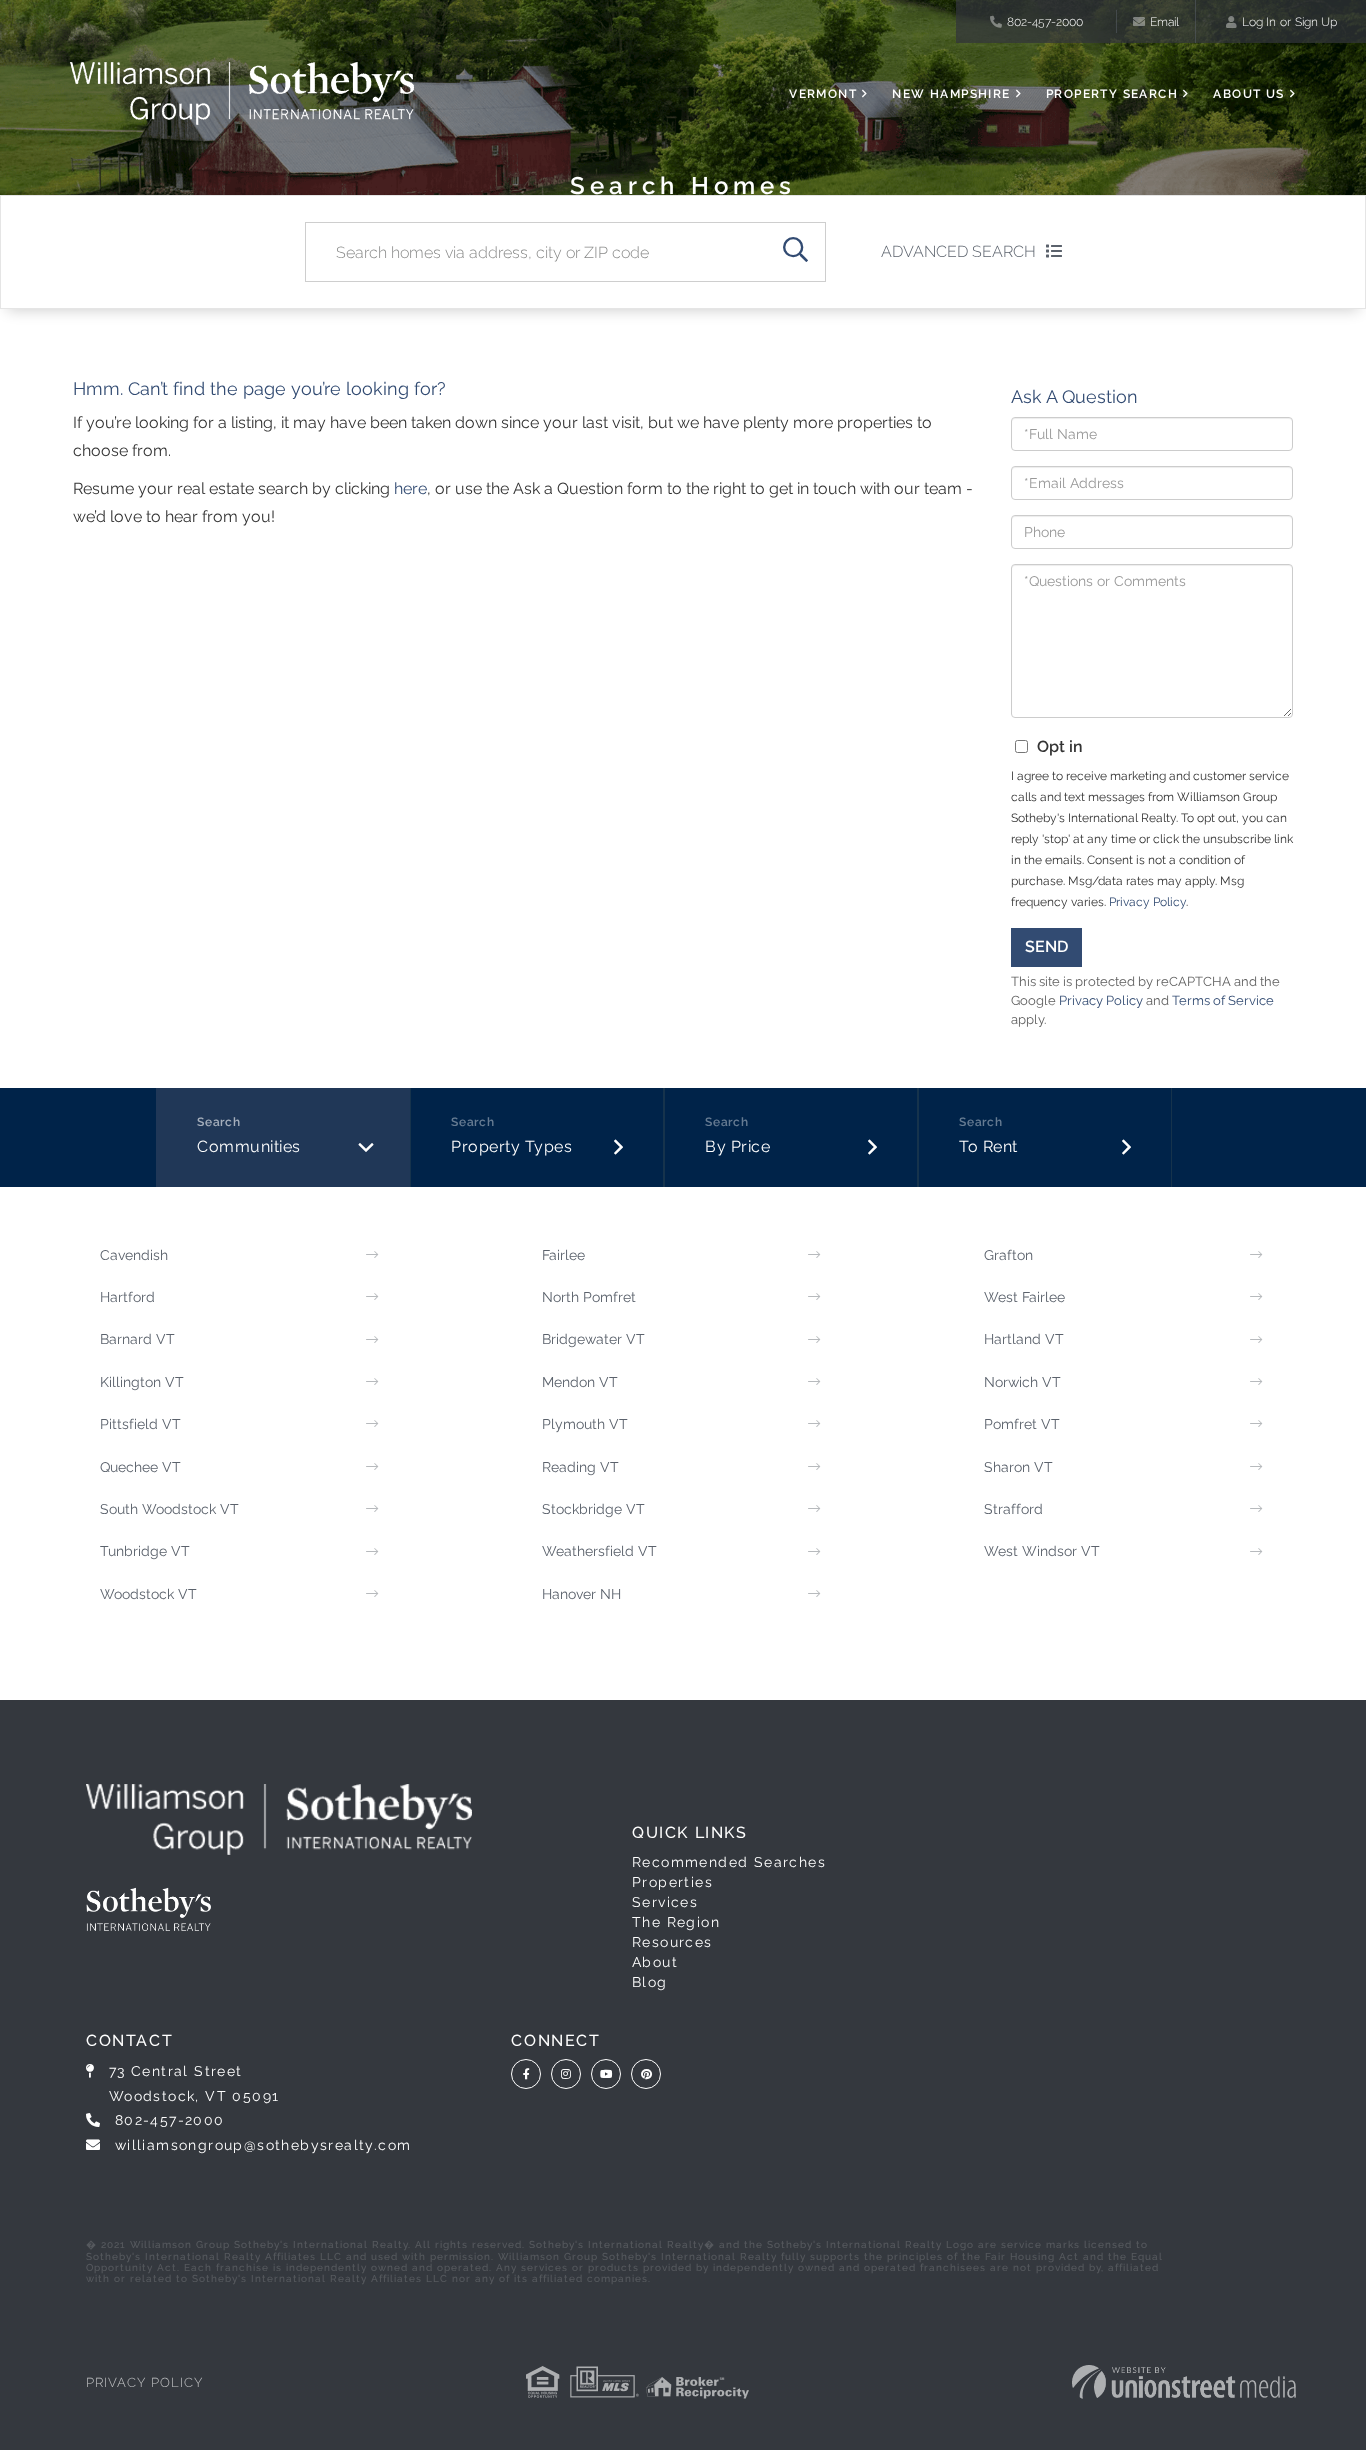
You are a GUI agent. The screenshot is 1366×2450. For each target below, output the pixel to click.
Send (1046, 946)
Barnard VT (137, 1339)
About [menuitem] (655, 1962)
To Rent (988, 1146)
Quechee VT (140, 1467)
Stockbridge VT (593, 1509)
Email (1164, 22)
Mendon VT (580, 1382)
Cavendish (134, 1255)
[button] (796, 252)
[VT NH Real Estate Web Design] (1184, 2382)
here (410, 488)
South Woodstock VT (169, 1509)
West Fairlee (1024, 1297)
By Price (737, 1146)
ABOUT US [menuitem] (1248, 94)
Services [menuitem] (665, 1902)
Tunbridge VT (145, 1551)
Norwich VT (1022, 1382)
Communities (249, 1146)
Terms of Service (1223, 1000)
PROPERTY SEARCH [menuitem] (1112, 94)
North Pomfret (589, 1297)
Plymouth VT (585, 1424)
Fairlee (563, 1255)
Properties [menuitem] (672, 1882)
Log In (1259, 22)
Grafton (1008, 1255)
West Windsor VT (1042, 1551)
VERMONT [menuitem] (823, 94)
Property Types (511, 1146)
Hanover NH (581, 1594)
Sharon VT (1018, 1467)
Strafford (1013, 1509)
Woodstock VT (148, 1594)
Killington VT (142, 1382)
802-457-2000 (1045, 22)
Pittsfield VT (140, 1424)
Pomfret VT (1022, 1424)
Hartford (127, 1297)
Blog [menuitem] (650, 1982)
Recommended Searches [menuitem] (729, 1862)
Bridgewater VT (593, 1339)
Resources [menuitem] (672, 1942)
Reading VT (580, 1467)
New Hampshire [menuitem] (951, 94)
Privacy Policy (1147, 902)
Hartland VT (1024, 1339)
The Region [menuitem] (676, 1922)
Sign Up (1316, 22)
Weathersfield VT (599, 1551)
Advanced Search (958, 251)
